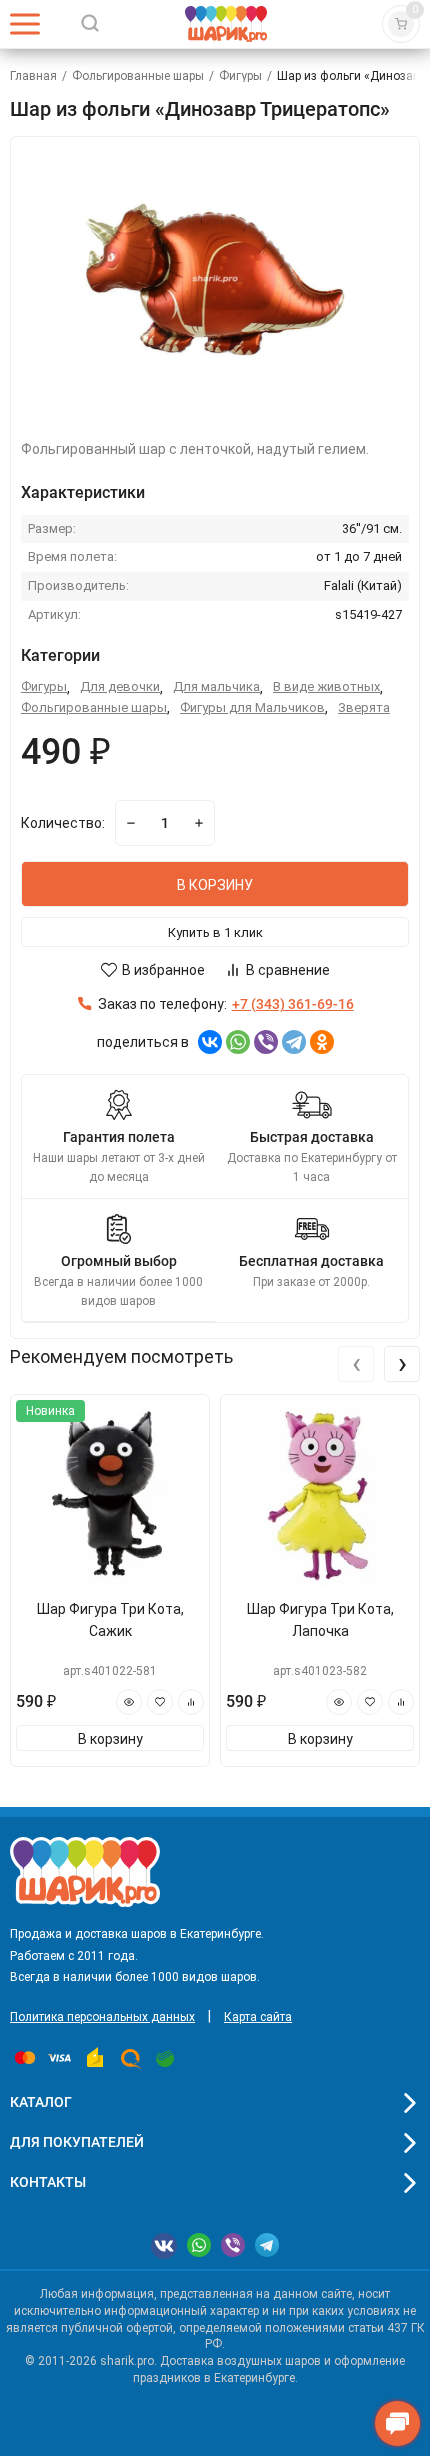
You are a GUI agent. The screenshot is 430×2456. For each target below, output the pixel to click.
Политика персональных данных (102, 2017)
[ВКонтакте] (210, 1042)
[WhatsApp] (238, 1042)
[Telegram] (294, 1042)
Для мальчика (216, 686)
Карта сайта (258, 2017)
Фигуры (240, 76)
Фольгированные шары (138, 76)
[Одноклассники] (322, 1042)
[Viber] (266, 1042)
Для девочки (120, 686)
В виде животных (326, 686)
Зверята (364, 707)
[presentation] (356, 1364)
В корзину (110, 1739)
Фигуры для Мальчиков (252, 707)
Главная (33, 76)
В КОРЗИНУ (215, 885)
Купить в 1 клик (215, 932)
